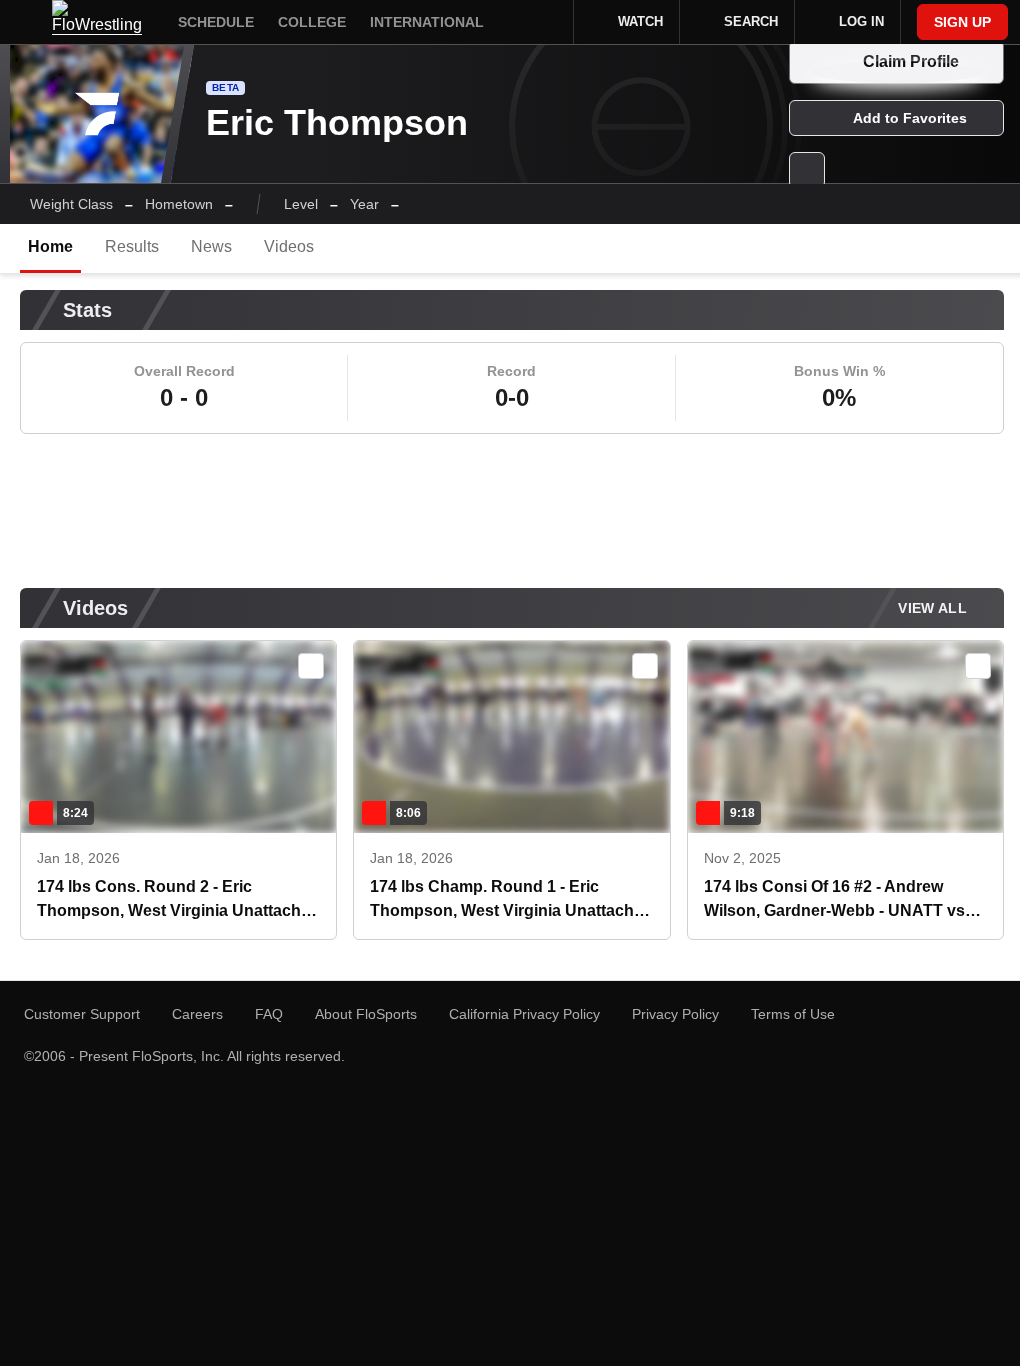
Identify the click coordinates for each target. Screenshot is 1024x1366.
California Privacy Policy (524, 1014)
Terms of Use (793, 1014)
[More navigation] (530, 22)
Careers (197, 1014)
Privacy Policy (675, 1014)
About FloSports (366, 1014)
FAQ (269, 1014)
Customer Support (82, 1014)
